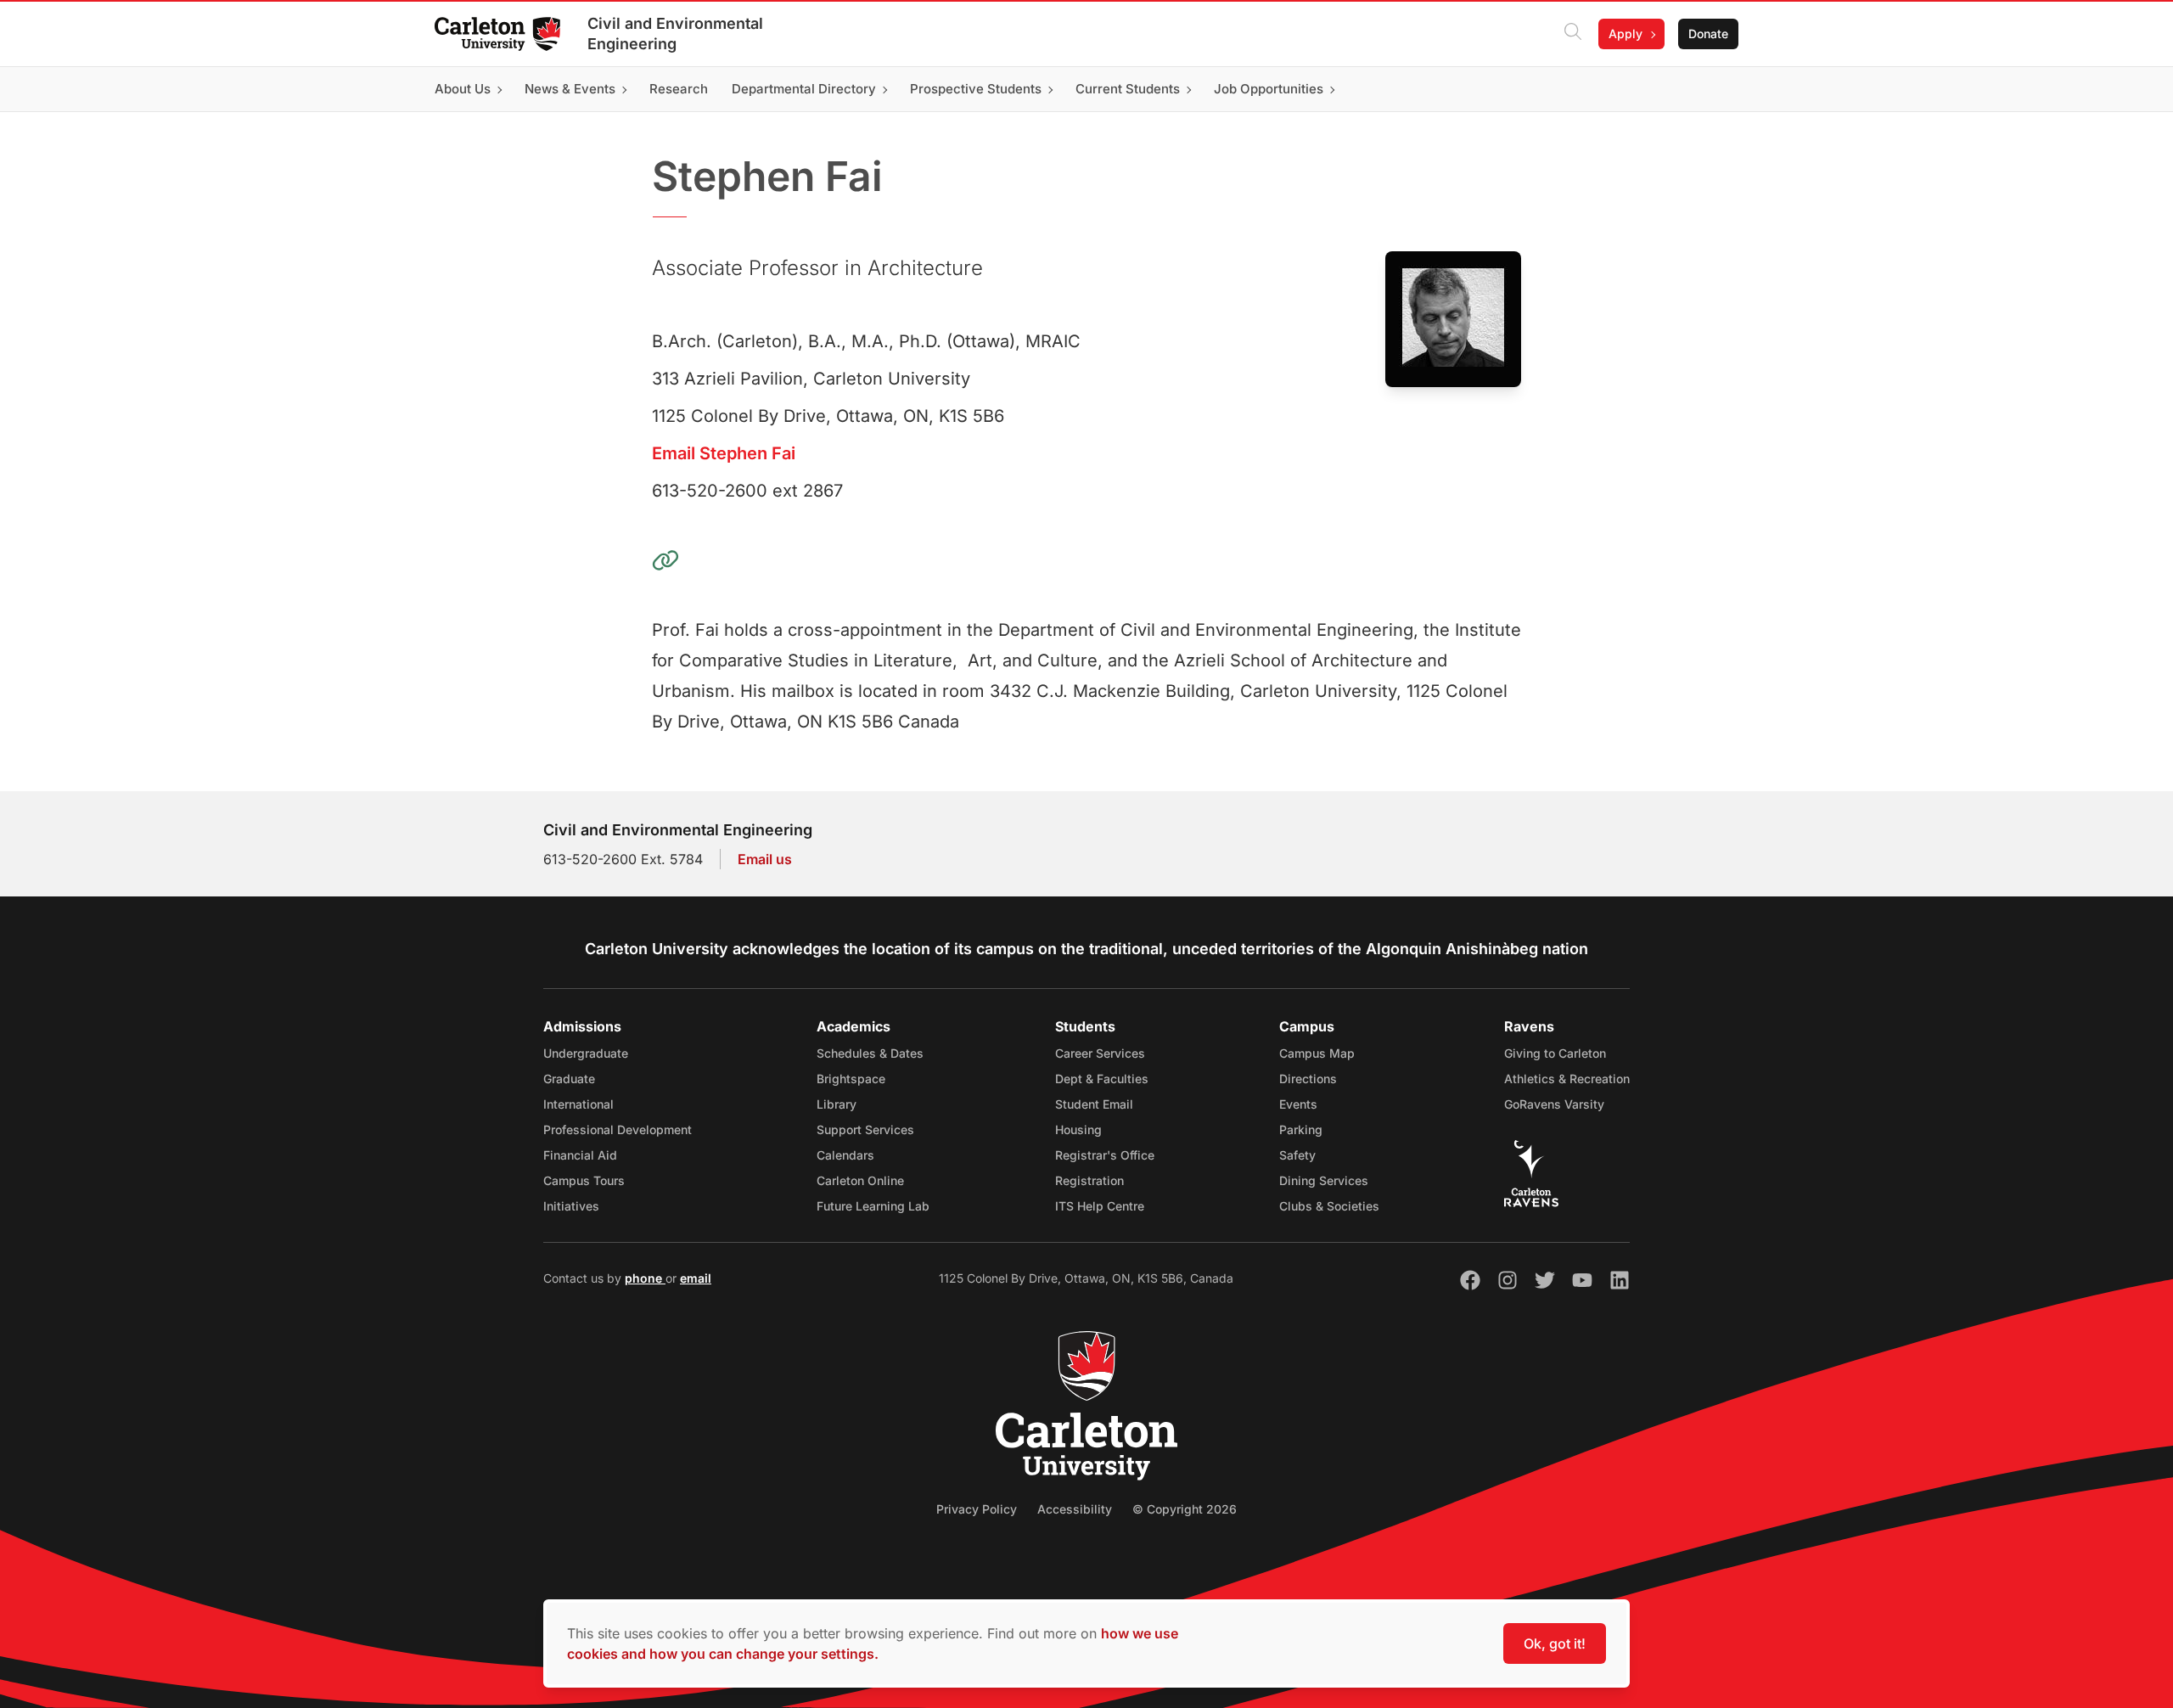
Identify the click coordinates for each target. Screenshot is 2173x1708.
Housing (1078, 1129)
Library (837, 1104)
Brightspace (851, 1079)
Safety (1297, 1155)
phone (645, 1278)
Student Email (1094, 1104)
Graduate (569, 1079)
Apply (1626, 34)
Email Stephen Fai (724, 453)
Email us (765, 859)
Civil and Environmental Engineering (675, 34)
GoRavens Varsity (1554, 1104)
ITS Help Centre (1100, 1206)
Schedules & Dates (870, 1053)
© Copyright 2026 (1185, 1509)
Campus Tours (584, 1180)
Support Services (865, 1129)
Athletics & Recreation (1567, 1079)
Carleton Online (860, 1180)
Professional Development (618, 1129)
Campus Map (1317, 1053)
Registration (1089, 1180)
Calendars (845, 1155)
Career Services (1100, 1053)
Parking (1301, 1129)
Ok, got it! (1555, 1643)
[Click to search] (1573, 34)
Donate (1708, 34)
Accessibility (1075, 1509)
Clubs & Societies (1329, 1206)
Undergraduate (586, 1053)
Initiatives (571, 1206)
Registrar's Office (1105, 1155)
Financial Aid (580, 1155)
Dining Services (1324, 1180)
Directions (1308, 1079)
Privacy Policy (977, 1509)
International (578, 1104)
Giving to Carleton (1555, 1053)
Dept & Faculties (1102, 1079)
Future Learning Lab (873, 1206)
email (696, 1278)
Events (1298, 1104)
